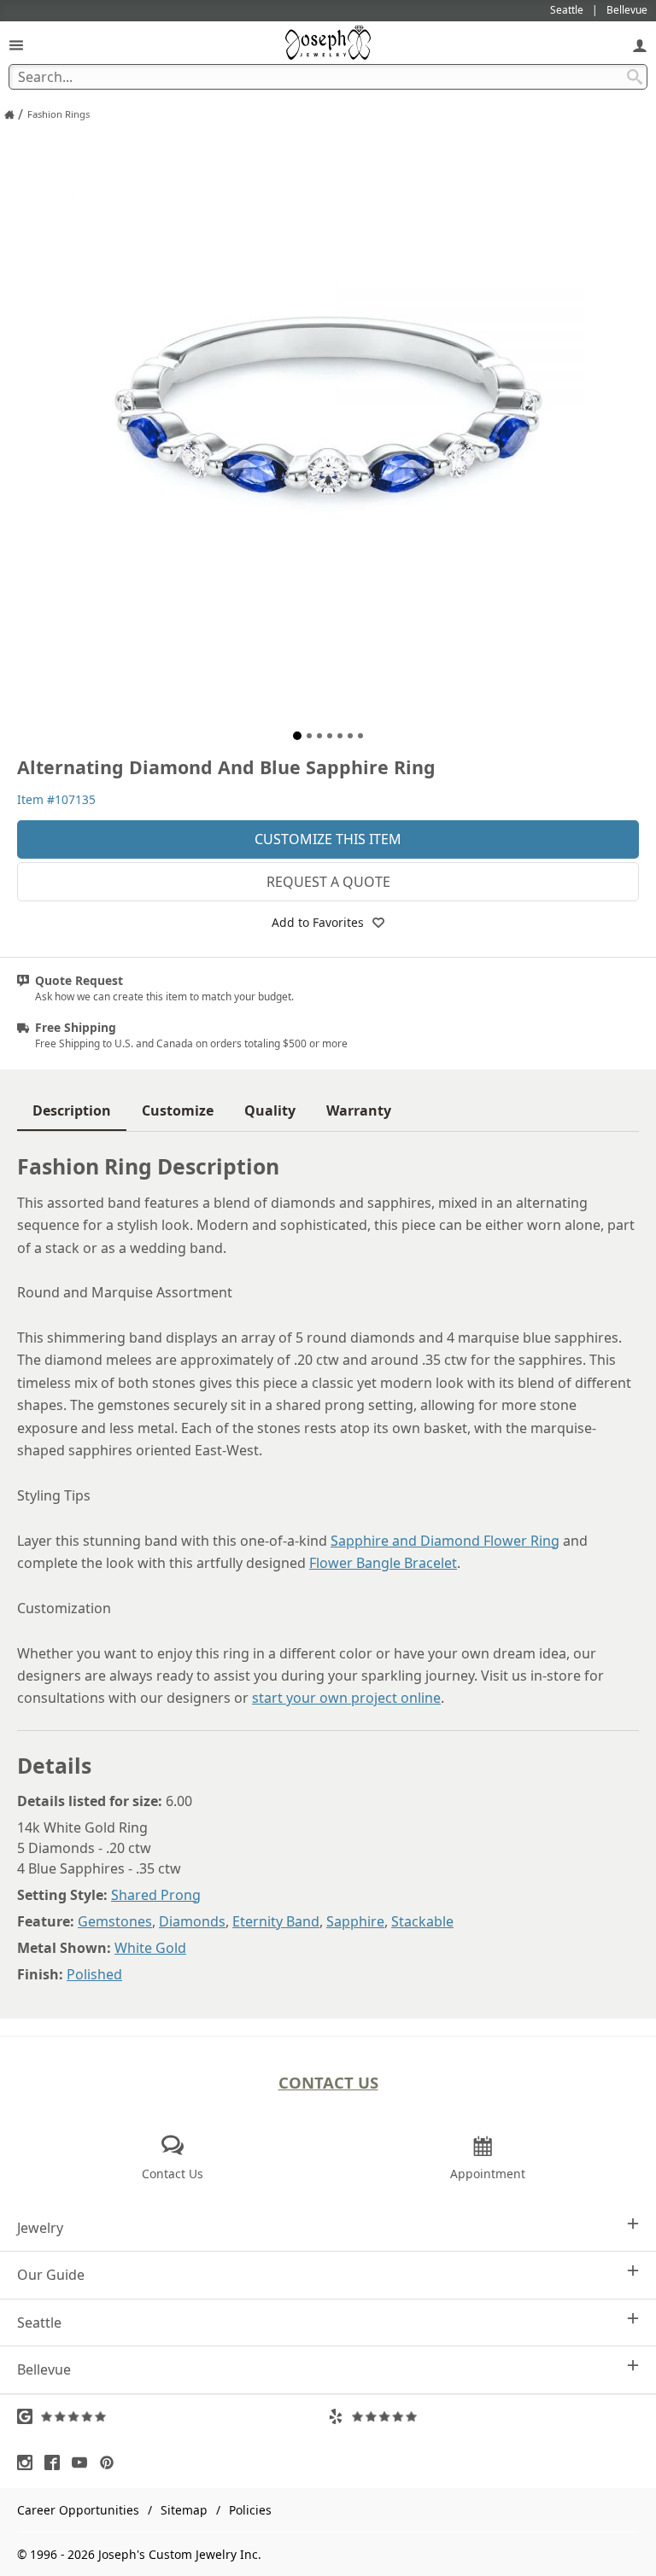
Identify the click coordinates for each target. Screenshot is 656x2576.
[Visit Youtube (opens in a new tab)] (84, 2462)
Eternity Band (276, 1921)
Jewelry (40, 2228)
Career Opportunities (78, 2510)
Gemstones (115, 1921)
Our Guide (51, 2275)
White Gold (150, 1948)
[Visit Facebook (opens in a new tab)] (56, 2462)
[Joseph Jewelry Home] (9, 114)
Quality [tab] (270, 1110)
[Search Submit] (635, 77)
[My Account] (640, 45)
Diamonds (192, 1921)
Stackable (422, 1921)
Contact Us (328, 2082)
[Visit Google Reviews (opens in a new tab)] (173, 2416)
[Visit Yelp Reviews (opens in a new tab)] (483, 2416)
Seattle (39, 2322)
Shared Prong (156, 1895)
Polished (94, 1974)
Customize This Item (328, 839)
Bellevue (44, 2369)
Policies (250, 2510)
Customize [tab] (178, 1110)
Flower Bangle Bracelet (383, 1563)
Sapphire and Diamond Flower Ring (445, 1541)
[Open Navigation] (16, 45)
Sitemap (184, 2510)
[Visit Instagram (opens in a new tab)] (29, 2462)
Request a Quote (328, 882)
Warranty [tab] (359, 1110)
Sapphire (355, 1921)
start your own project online (346, 1698)
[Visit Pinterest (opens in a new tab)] (111, 2462)
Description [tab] (72, 1110)
